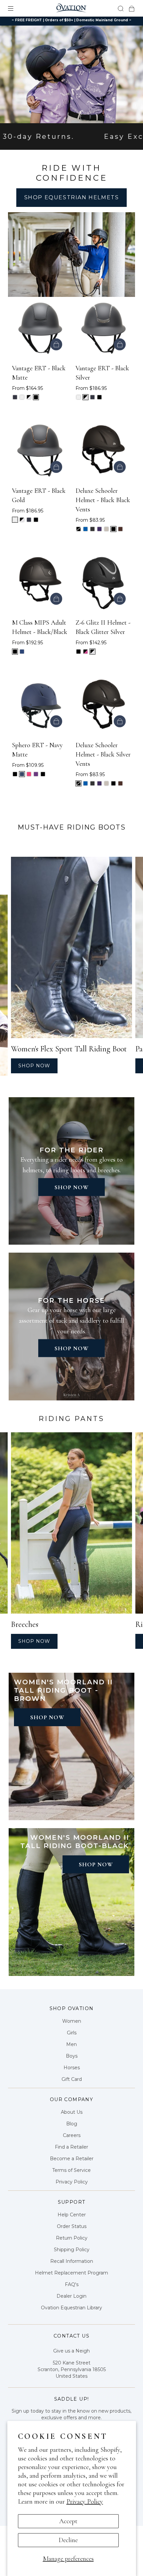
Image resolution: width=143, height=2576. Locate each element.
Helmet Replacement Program (71, 2273)
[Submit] (121, 8)
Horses (72, 2068)
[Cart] (132, 8)
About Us (72, 2112)
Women (72, 2021)
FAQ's (72, 2284)
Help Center (72, 2215)
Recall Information (72, 2261)
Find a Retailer (71, 2147)
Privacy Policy (85, 2502)
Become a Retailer (72, 2159)
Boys (72, 2056)
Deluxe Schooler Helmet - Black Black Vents (103, 500)
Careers (72, 2135)
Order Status (72, 2226)
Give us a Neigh (71, 2351)
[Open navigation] (15, 8)
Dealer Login (71, 2296)
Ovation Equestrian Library (71, 2308)
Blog (72, 2124)
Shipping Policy (72, 2250)
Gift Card (72, 2079)
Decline (68, 2540)
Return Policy (72, 2238)
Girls (72, 2033)
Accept (68, 2521)
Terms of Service (71, 2170)
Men (71, 2044)
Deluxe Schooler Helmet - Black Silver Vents (103, 755)
